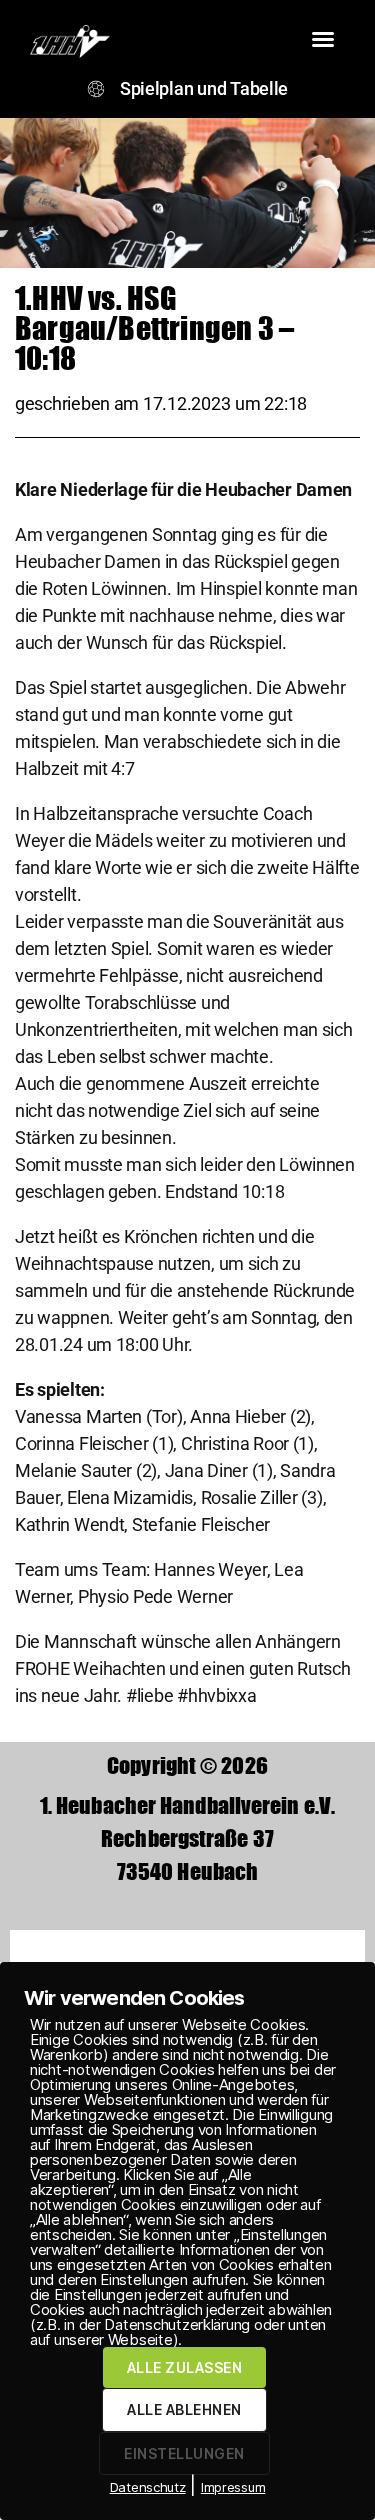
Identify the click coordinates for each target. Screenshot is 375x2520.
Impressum (233, 2487)
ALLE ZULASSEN (184, 2367)
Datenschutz (148, 2487)
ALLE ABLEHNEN (184, 2409)
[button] (323, 39)
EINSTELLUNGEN (184, 2453)
